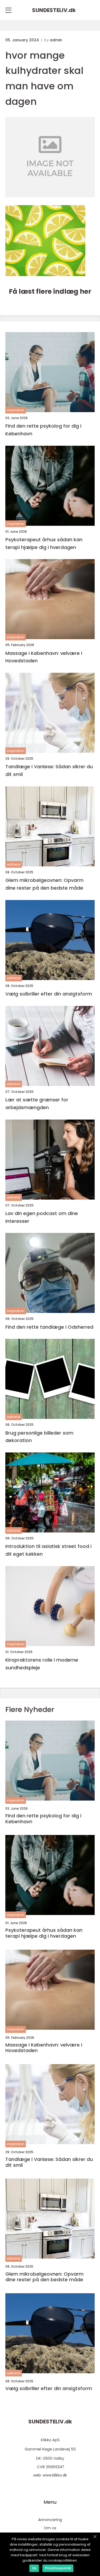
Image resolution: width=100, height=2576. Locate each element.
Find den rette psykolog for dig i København (43, 430)
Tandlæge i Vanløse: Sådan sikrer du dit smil (49, 770)
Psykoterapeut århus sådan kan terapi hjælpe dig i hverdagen (44, 543)
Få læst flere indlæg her (50, 291)
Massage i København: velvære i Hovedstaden (44, 657)
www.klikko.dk (55, 2475)
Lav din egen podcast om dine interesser (42, 1217)
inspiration (16, 410)
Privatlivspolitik (58, 2568)
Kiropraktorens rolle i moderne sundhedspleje (42, 1664)
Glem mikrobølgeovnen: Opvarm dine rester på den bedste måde (44, 884)
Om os (50, 2528)
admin (56, 40)
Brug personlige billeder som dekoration (39, 1437)
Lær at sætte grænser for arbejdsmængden (37, 1104)
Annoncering (50, 2520)
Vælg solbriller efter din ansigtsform (49, 994)
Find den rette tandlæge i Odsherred (49, 1327)
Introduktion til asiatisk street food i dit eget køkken (48, 1550)
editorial (14, 864)
